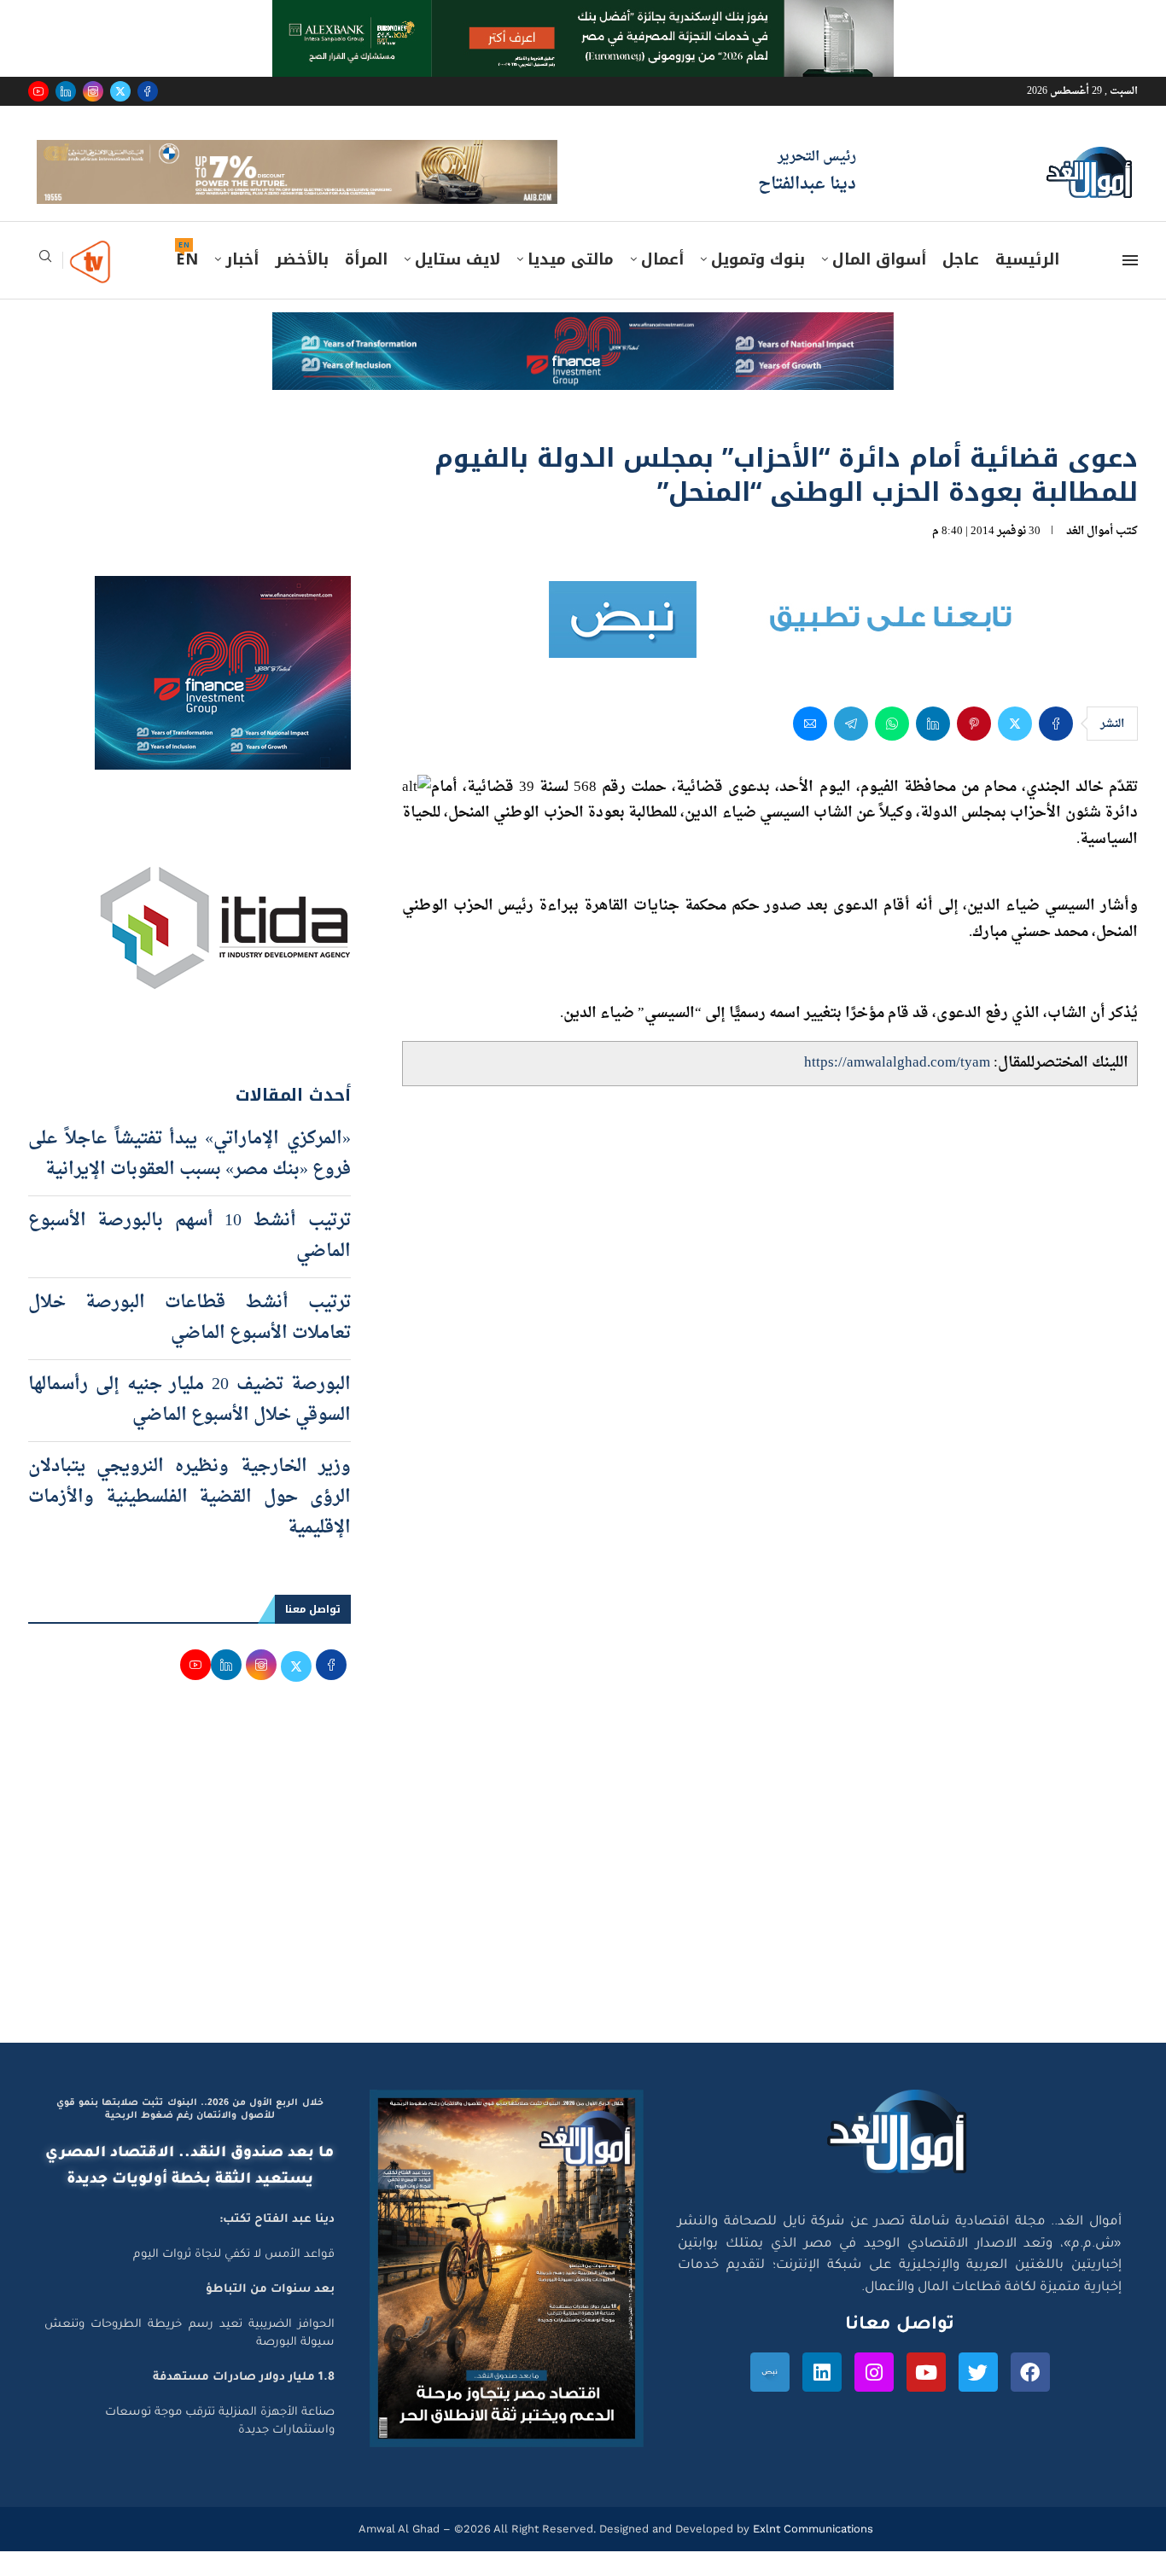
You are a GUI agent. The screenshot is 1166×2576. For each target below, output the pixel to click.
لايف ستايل (458, 284)
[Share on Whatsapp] (892, 747)
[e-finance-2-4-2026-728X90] (583, 353)
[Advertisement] (583, 1904)
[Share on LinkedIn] (933, 747)
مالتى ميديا (571, 284)
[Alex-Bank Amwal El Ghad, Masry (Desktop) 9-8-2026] (583, 16)
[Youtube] (38, 91)
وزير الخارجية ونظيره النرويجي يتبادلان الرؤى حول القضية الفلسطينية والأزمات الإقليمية (189, 1521)
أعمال (662, 284)
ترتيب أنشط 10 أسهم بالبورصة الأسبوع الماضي (189, 1260)
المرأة (366, 284)
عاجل (961, 284)
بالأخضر (302, 284)
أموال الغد (1090, 555)
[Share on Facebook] (1056, 747)
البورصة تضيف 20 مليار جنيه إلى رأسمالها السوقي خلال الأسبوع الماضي (189, 1424)
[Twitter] (120, 91)
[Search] (45, 286)
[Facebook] (148, 91)
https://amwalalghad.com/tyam (897, 1087)
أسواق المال (879, 284)
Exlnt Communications (811, 2553)
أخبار (242, 284)
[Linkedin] (66, 91)
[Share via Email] (810, 747)
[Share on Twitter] (1015, 747)
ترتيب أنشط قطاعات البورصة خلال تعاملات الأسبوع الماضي (189, 1342)
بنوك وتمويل (758, 284)
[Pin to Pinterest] (974, 747)
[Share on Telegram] (851, 747)
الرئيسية (1027, 284)
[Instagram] (93, 91)
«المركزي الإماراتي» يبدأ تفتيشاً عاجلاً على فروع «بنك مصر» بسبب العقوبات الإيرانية (189, 1178)
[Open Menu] (1130, 285)
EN (187, 284)
